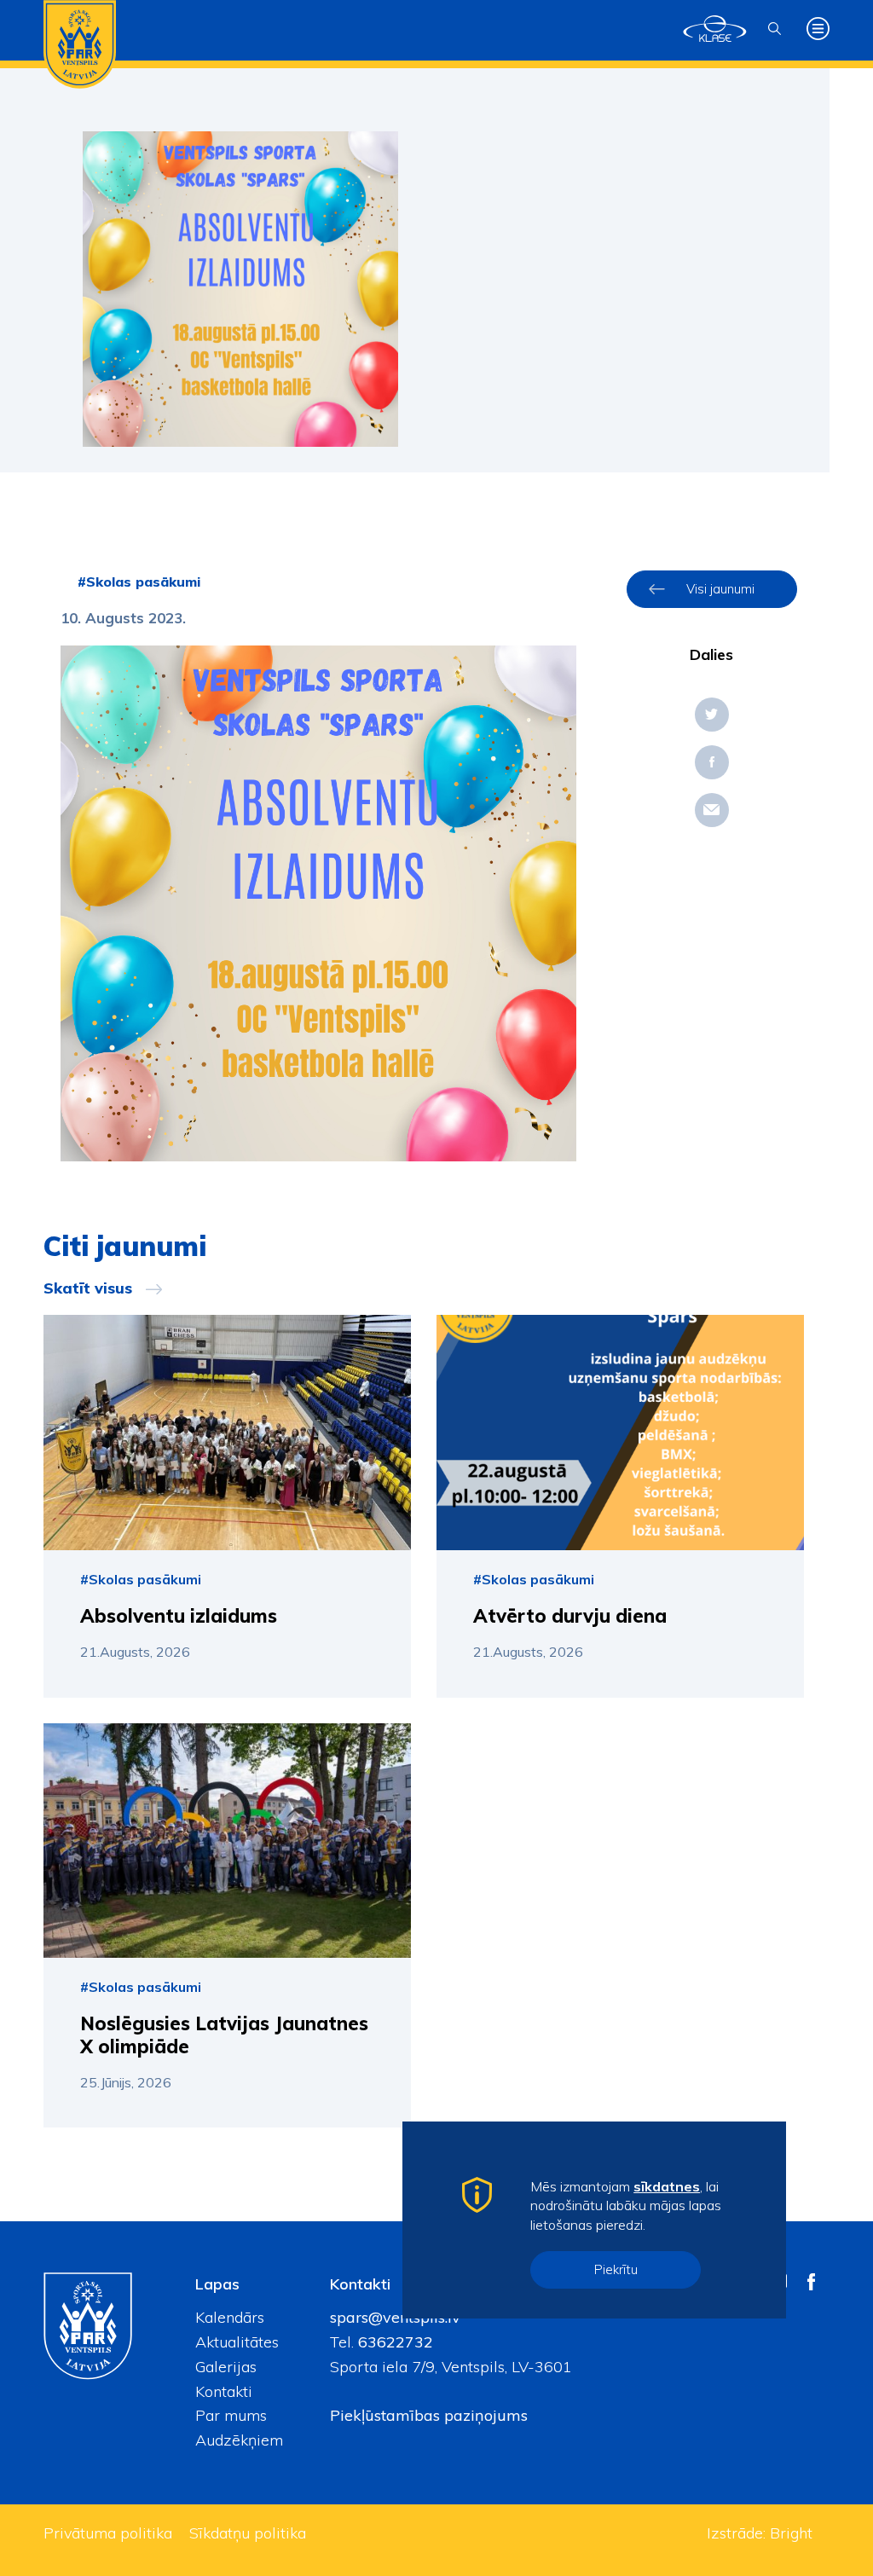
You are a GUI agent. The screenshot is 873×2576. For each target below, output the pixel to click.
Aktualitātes (237, 2342)
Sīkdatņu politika (248, 2533)
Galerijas (226, 2367)
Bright (791, 2533)
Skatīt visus (88, 1288)
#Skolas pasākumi (139, 582)
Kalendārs (230, 2317)
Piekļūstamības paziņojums (429, 2415)
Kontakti (224, 2391)
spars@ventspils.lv (395, 2317)
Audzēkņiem (239, 2440)
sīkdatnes (667, 2186)
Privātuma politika (108, 2533)
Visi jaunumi (720, 589)
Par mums (231, 2415)
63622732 (393, 2342)
